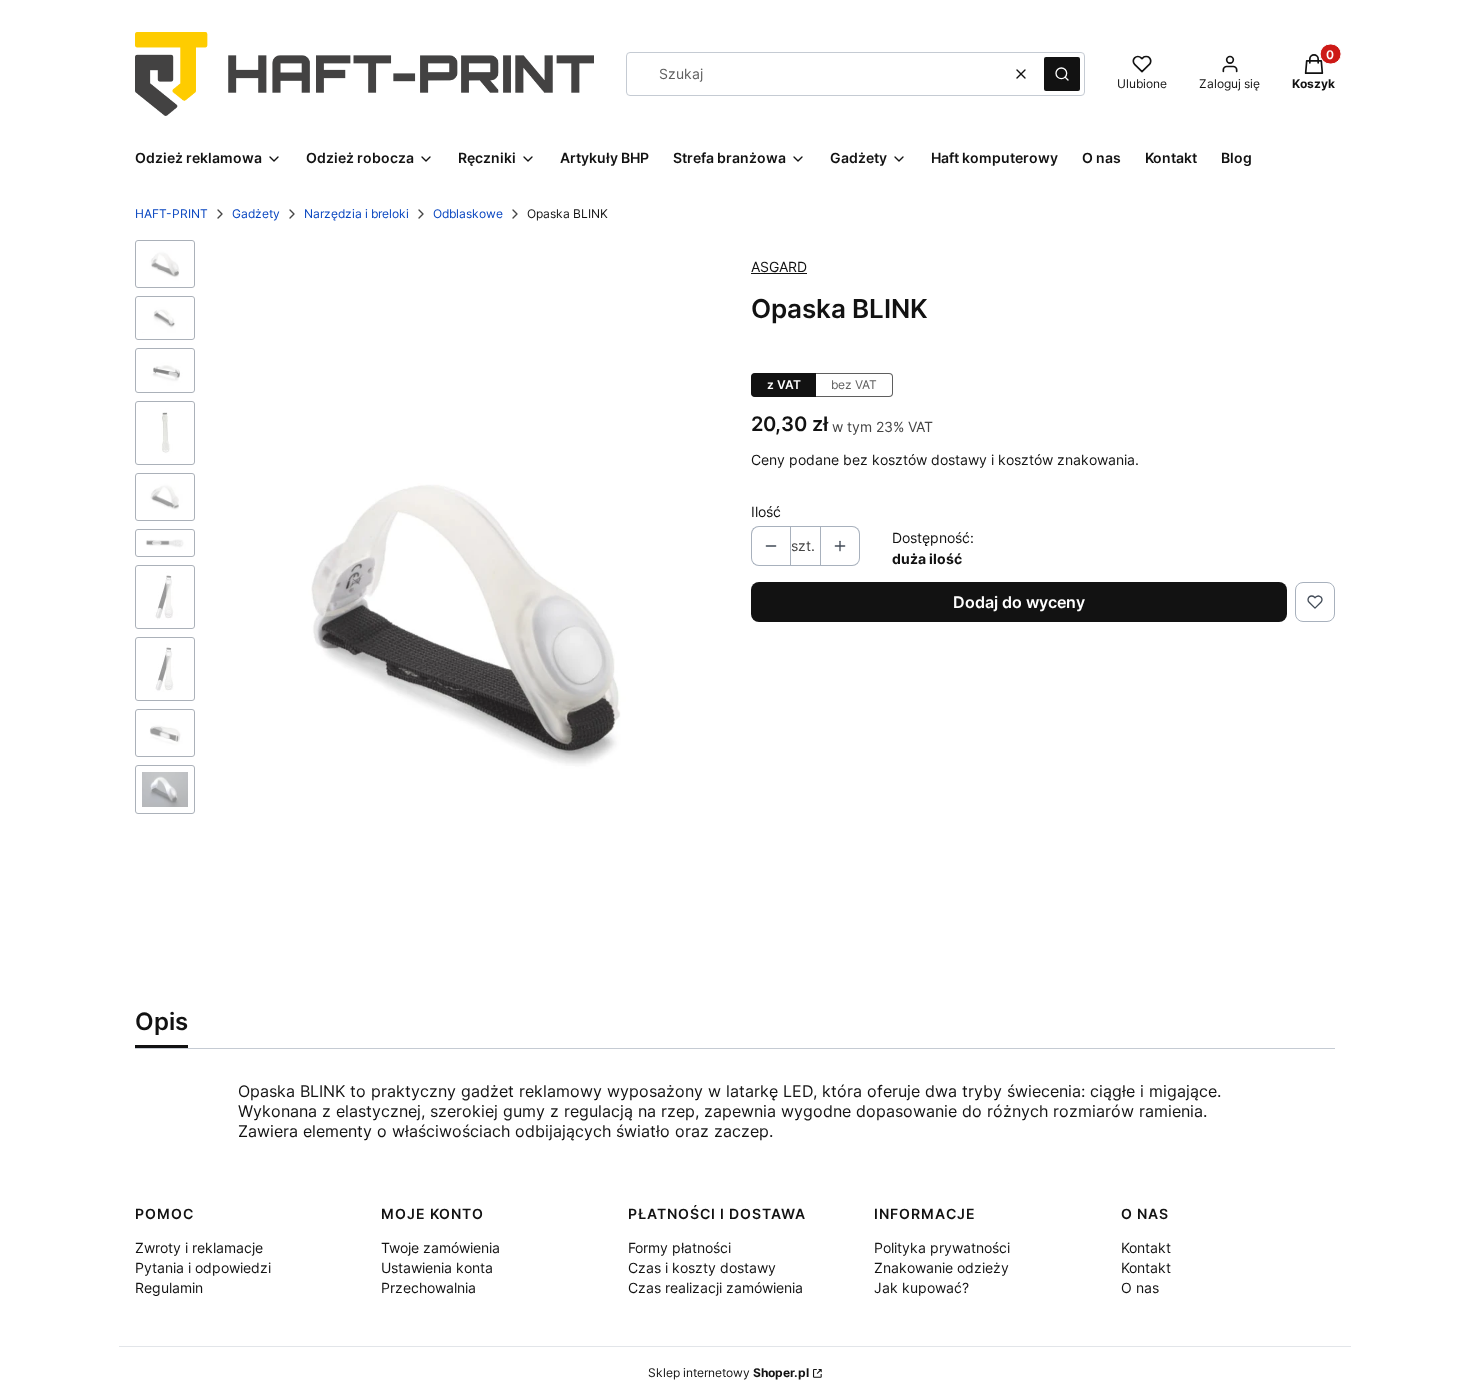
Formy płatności (679, 1247)
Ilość (766, 511)
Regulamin (169, 1287)
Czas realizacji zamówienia (715, 1287)
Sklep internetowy (728, 1372)
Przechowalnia (428, 1287)
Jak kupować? (921, 1287)
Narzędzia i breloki (356, 213)
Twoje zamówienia (440, 1247)
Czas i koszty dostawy (702, 1267)
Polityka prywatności (942, 1247)
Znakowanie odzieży (941, 1267)
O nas (1140, 1287)
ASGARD (779, 266)
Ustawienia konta (437, 1267)
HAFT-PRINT (171, 213)
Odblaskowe (468, 213)
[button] (1062, 74)
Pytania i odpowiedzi (203, 1267)
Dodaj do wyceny (1019, 602)
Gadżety (256, 213)
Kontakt (1146, 1247)
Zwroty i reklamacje (199, 1247)
